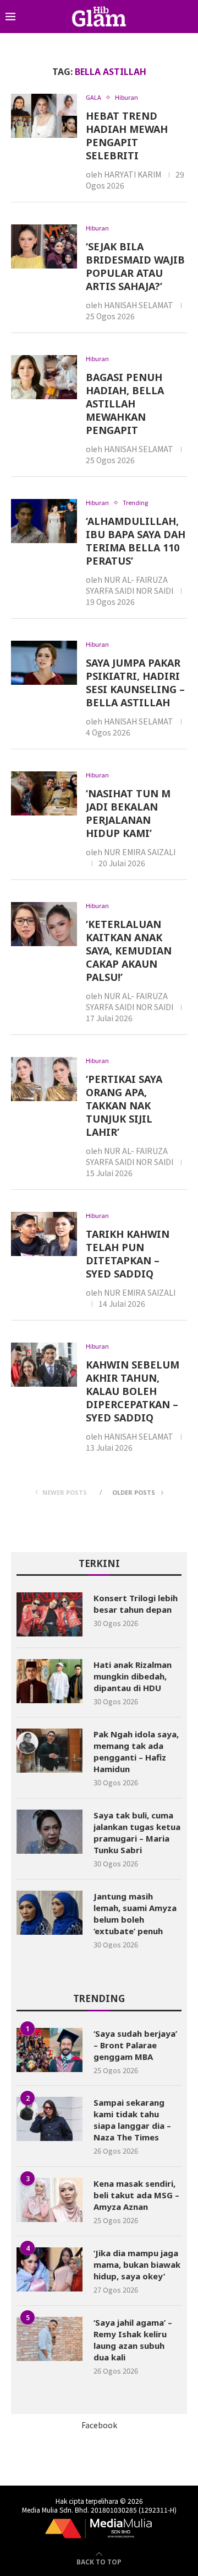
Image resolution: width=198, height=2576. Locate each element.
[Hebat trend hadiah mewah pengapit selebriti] (44, 116)
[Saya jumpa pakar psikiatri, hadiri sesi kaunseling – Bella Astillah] (44, 663)
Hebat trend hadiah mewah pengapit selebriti (127, 136)
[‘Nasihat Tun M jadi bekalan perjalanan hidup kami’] (44, 793)
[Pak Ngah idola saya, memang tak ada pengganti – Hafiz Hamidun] (50, 1751)
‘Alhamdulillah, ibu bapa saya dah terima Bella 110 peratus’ (136, 541)
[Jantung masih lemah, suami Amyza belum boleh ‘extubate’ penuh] (50, 1913)
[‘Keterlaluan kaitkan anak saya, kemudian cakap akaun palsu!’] (44, 924)
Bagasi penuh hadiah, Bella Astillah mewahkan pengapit (125, 404)
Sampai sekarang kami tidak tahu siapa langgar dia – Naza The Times (132, 2120)
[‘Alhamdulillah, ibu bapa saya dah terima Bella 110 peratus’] (44, 521)
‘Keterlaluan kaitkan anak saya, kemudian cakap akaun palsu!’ (129, 951)
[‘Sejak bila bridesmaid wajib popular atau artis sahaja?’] (44, 246)
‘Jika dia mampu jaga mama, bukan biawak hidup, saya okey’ (137, 2264)
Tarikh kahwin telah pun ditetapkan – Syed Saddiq (128, 1254)
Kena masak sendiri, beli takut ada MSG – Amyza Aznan (136, 2195)
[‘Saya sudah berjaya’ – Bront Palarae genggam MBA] (50, 2050)
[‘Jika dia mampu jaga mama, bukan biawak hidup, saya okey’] (50, 2269)
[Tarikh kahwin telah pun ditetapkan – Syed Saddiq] (44, 1234)
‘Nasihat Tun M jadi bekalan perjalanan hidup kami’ (128, 813)
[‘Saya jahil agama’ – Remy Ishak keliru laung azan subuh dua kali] (50, 2339)
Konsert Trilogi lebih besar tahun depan (136, 1604)
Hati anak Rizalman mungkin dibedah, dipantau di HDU (133, 1676)
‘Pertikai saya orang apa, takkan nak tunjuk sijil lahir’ (124, 1105)
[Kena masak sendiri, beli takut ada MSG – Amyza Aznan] (50, 2200)
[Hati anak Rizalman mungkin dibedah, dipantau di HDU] (50, 1681)
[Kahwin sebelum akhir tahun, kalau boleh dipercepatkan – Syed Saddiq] (44, 1365)
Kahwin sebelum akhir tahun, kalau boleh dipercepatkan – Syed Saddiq (133, 1391)
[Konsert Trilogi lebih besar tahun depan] (50, 1614)
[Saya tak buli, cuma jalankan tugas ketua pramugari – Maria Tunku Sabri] (50, 1832)
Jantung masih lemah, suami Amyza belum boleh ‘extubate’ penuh (135, 1914)
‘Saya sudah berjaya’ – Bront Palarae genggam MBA (135, 2045)
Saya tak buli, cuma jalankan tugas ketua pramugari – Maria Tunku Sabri (137, 1832)
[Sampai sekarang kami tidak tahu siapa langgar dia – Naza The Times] (50, 2119)
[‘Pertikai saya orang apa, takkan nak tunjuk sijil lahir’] (44, 1079)
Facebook (99, 2425)
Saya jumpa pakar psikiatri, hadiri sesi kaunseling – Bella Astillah (135, 683)
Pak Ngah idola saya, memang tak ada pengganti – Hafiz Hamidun (136, 1751)
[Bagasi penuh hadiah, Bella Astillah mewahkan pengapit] (44, 377)
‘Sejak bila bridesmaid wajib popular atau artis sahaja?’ (135, 266)
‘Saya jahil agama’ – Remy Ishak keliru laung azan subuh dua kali (133, 2340)
